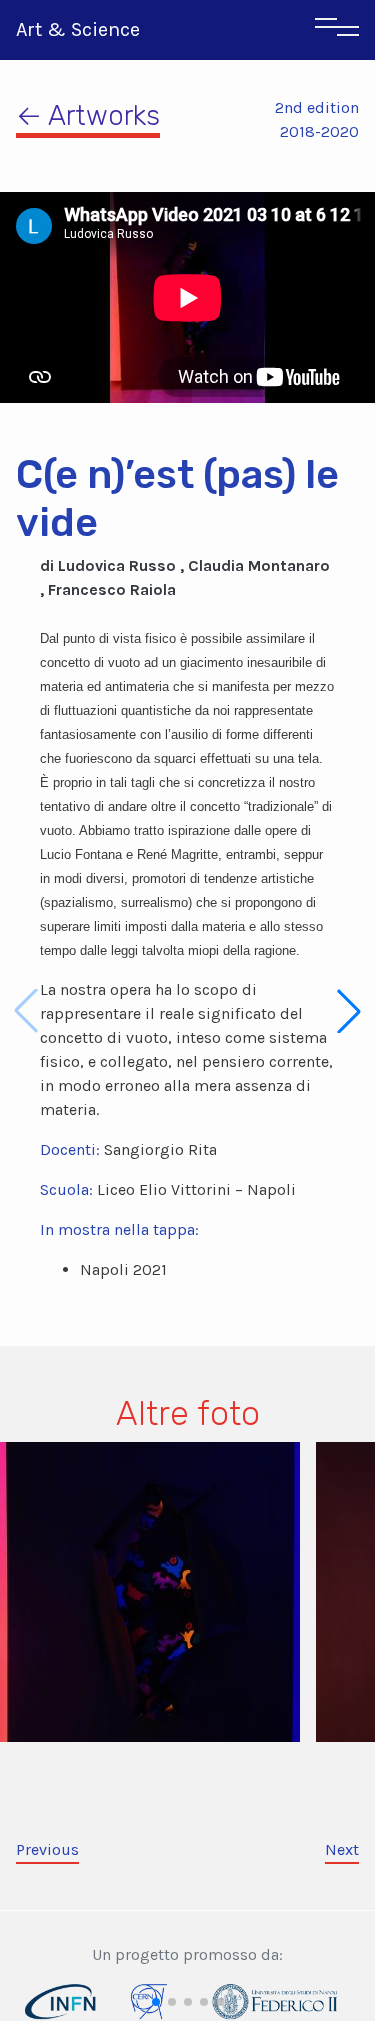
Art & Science (78, 29)
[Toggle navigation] (337, 30)
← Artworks (88, 115)
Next (342, 1849)
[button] (349, 1011)
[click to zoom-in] (150, 1590)
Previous (47, 1849)
